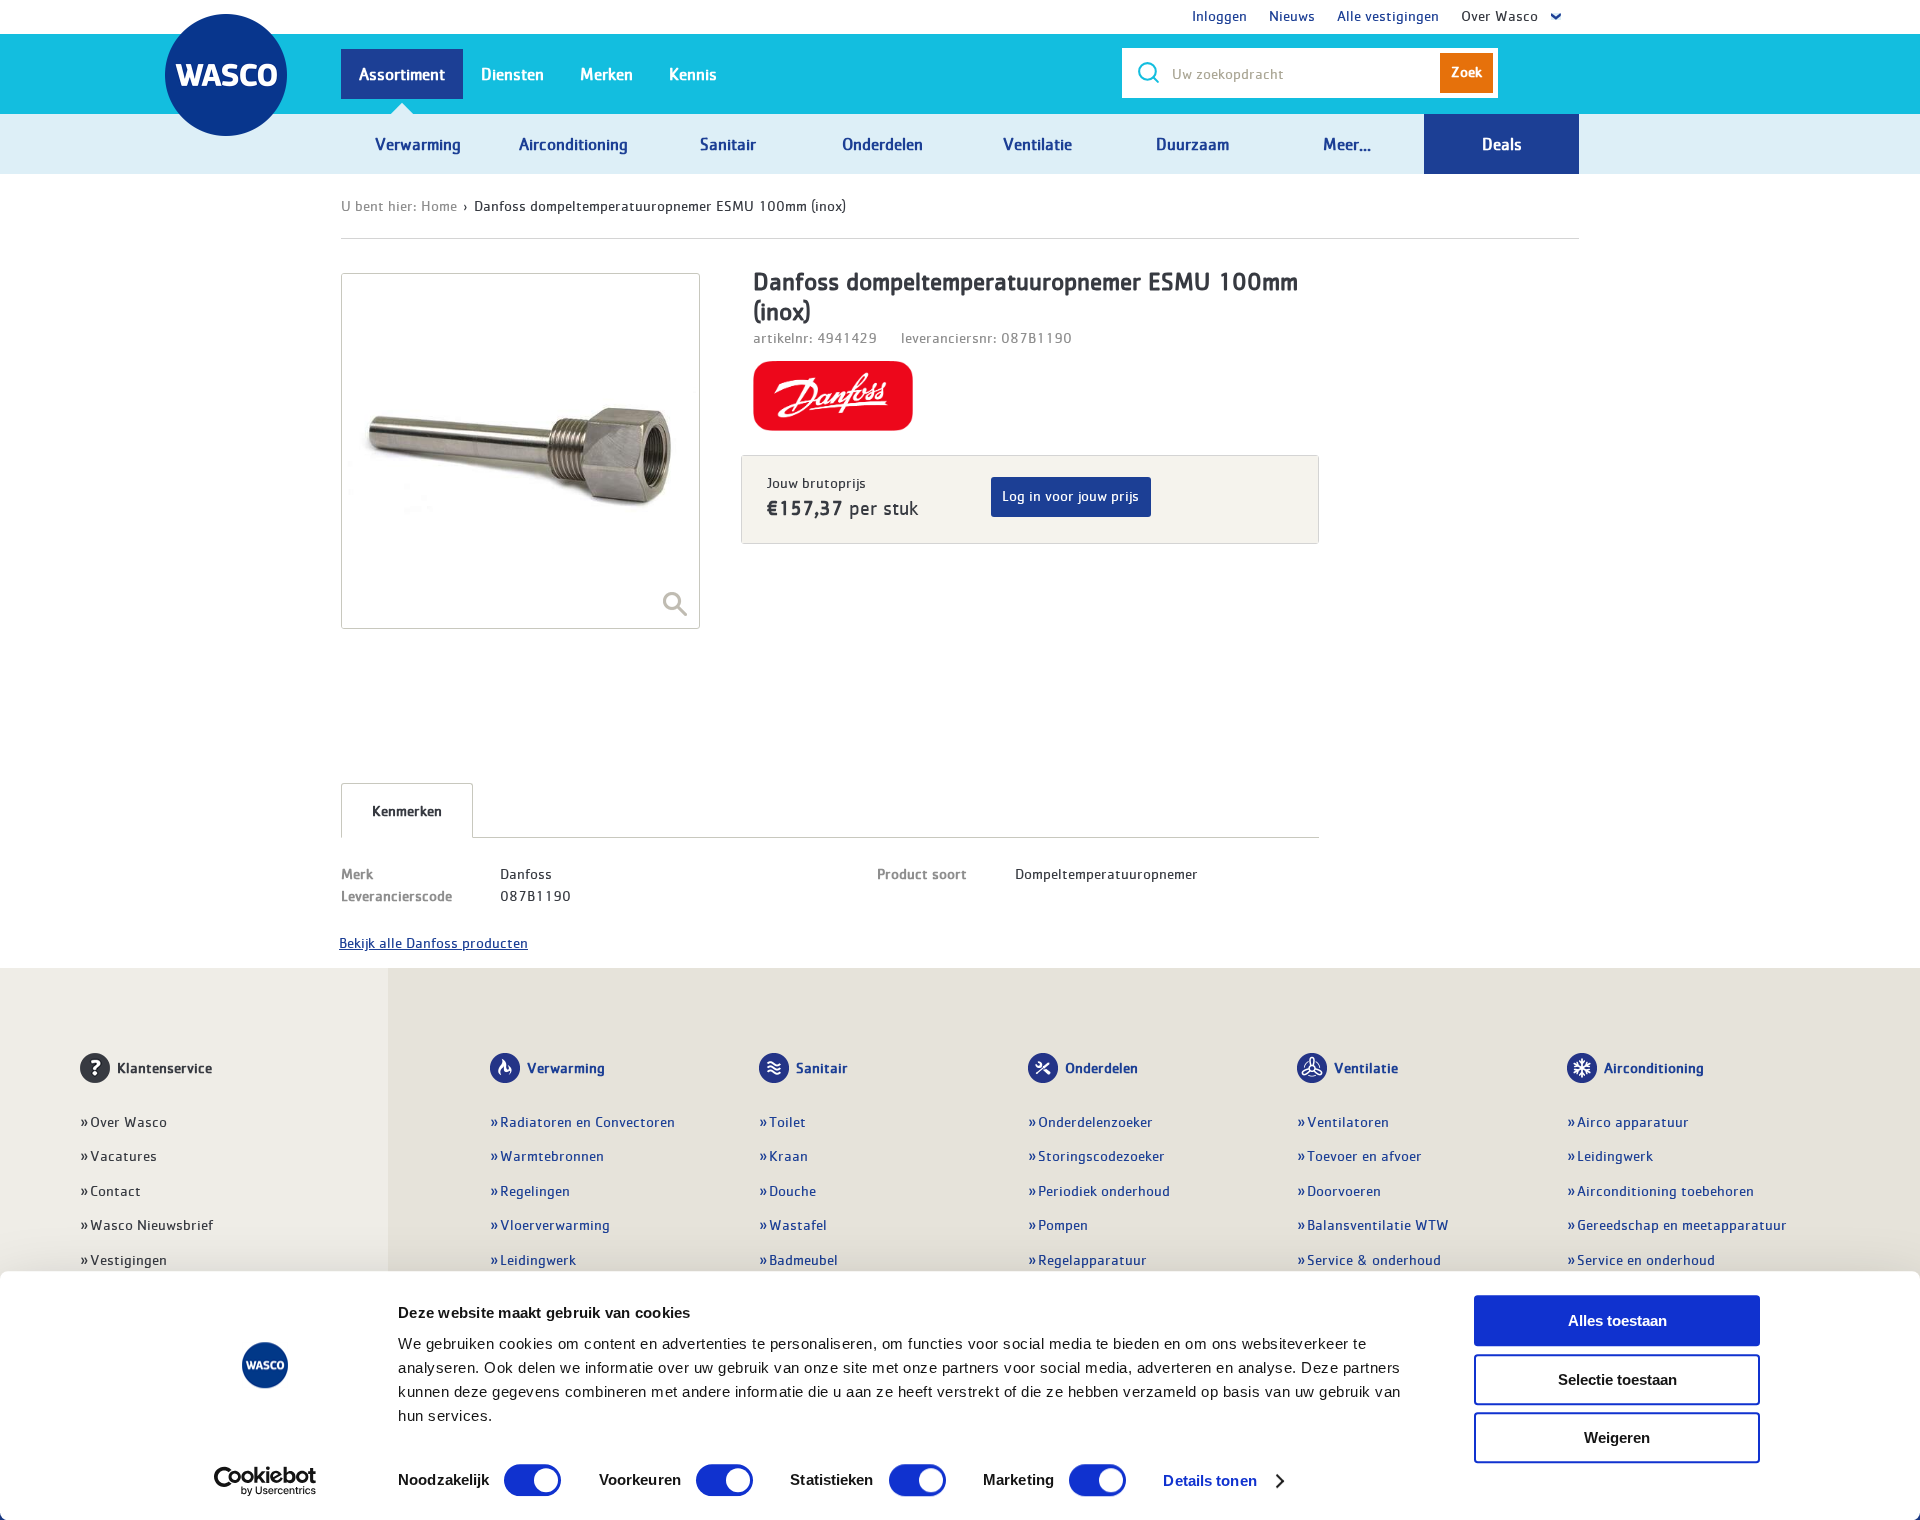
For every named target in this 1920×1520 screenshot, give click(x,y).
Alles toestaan (1617, 1320)
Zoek (1466, 71)
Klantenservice (164, 1067)
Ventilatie (1366, 1067)
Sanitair (822, 1067)
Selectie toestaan (1617, 1379)
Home (439, 205)
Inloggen (1219, 15)
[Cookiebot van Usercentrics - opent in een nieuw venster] (265, 1481)
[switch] (724, 1480)
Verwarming (566, 1067)
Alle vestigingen (1388, 15)
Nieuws (1292, 15)
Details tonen (1209, 1480)
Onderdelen (1101, 1067)
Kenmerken (407, 810)
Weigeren (1617, 1437)
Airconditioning (1654, 1067)
